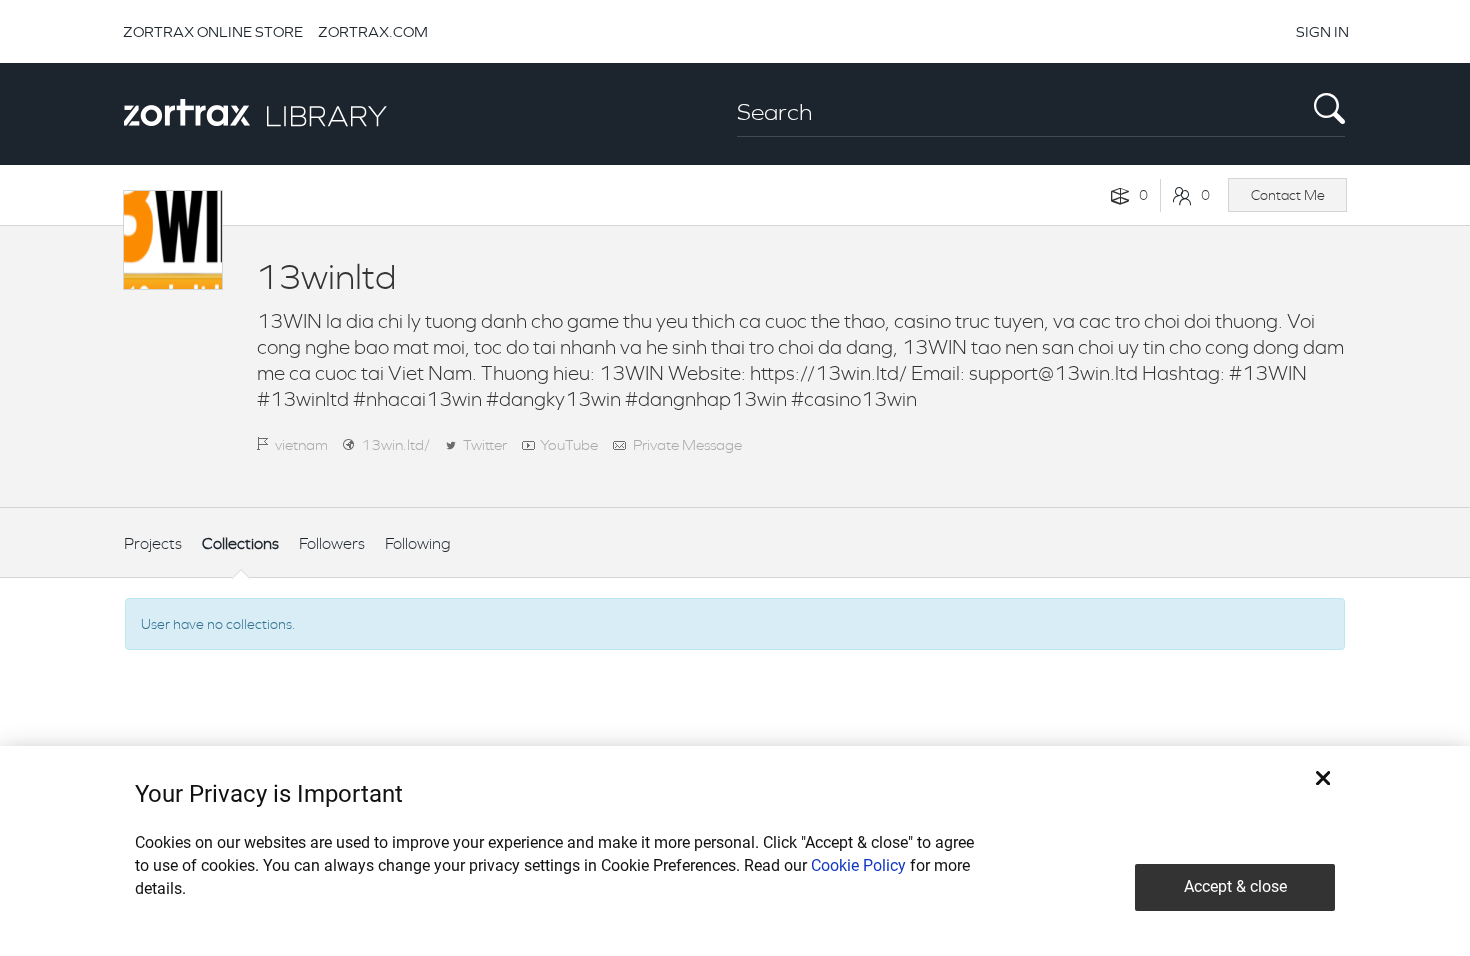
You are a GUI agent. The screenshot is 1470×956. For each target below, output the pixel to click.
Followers (332, 543)
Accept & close (1235, 886)
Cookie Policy (858, 865)
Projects (153, 543)
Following (418, 543)
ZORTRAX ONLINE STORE (213, 31)
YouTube (569, 444)
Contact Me (1288, 195)
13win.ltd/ (395, 444)
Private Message (687, 444)
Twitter (485, 444)
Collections (240, 543)
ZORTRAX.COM (373, 31)
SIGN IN (1322, 31)
